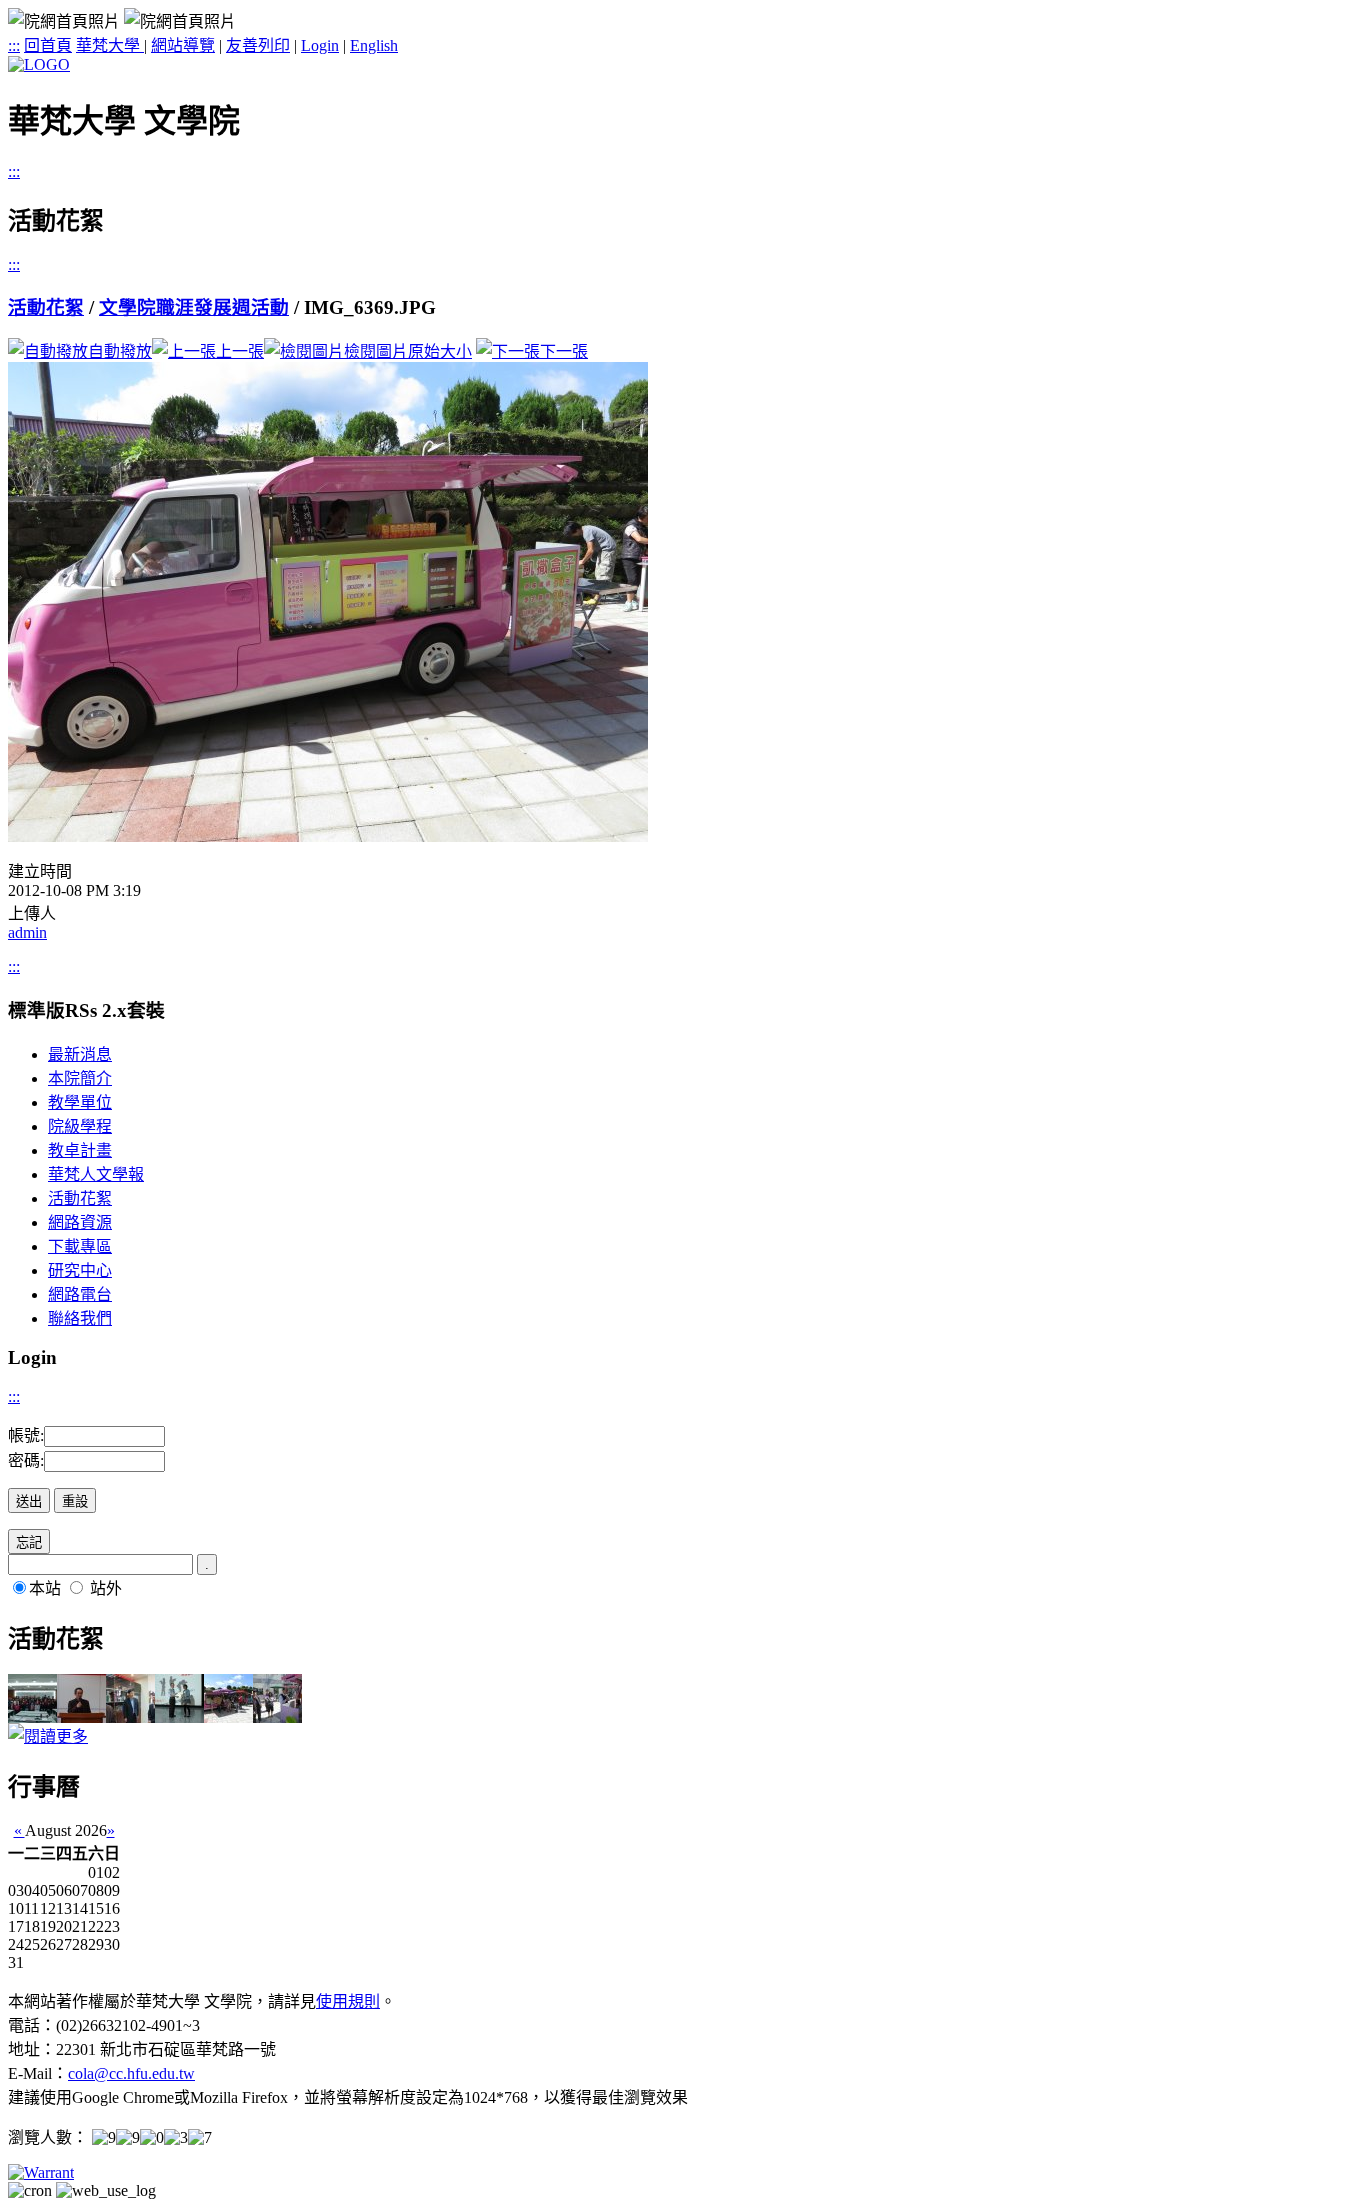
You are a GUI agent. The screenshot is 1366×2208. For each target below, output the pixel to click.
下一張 (564, 351)
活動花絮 (46, 307)
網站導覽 (183, 45)
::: (14, 45)
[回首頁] (39, 64)
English (374, 45)
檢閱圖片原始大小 (408, 351)
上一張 (240, 351)
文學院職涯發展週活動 (194, 307)
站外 (106, 1588)
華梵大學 (110, 45)
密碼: (26, 1460)
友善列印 (258, 45)
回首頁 (48, 45)
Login (320, 45)
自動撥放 (120, 351)
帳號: (26, 1435)
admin (27, 932)
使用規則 (348, 2001)
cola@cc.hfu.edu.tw (131, 2073)
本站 (45, 1588)
